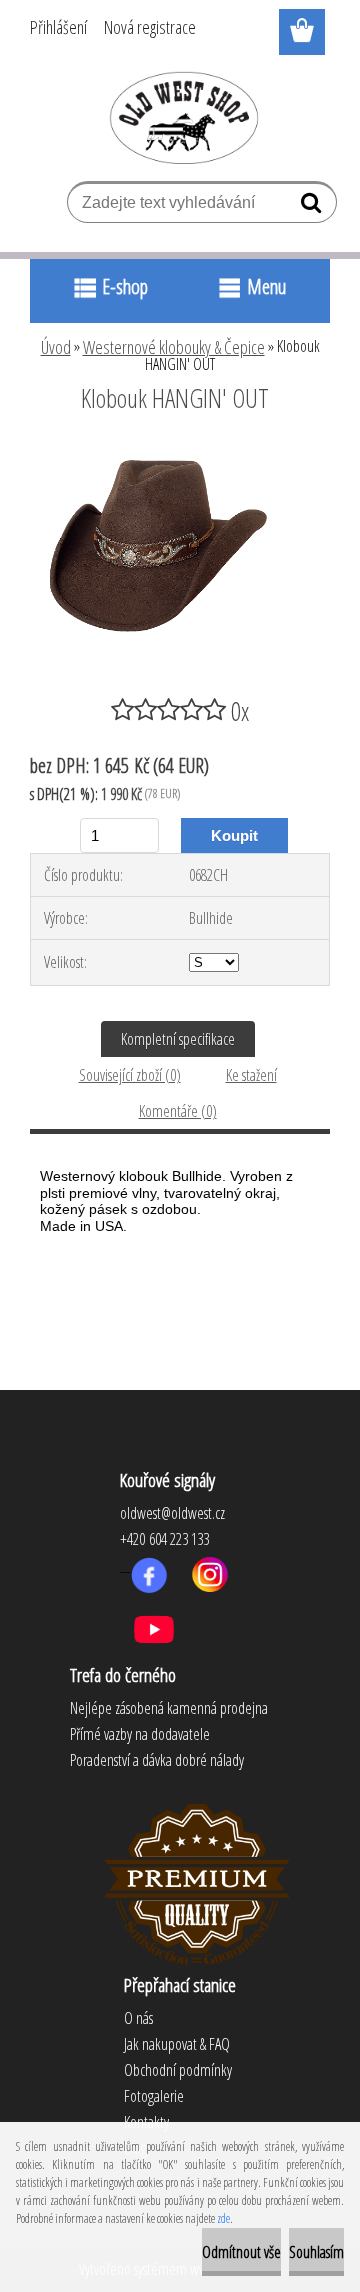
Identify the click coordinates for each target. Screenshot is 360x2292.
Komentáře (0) (178, 1111)
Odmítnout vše (241, 2252)
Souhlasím (316, 2252)
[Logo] (180, 117)
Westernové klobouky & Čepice (174, 347)
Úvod (56, 347)
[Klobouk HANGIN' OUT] (180, 453)
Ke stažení (251, 1075)
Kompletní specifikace (178, 1039)
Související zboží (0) (130, 1075)
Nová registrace (150, 27)
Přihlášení (58, 27)
